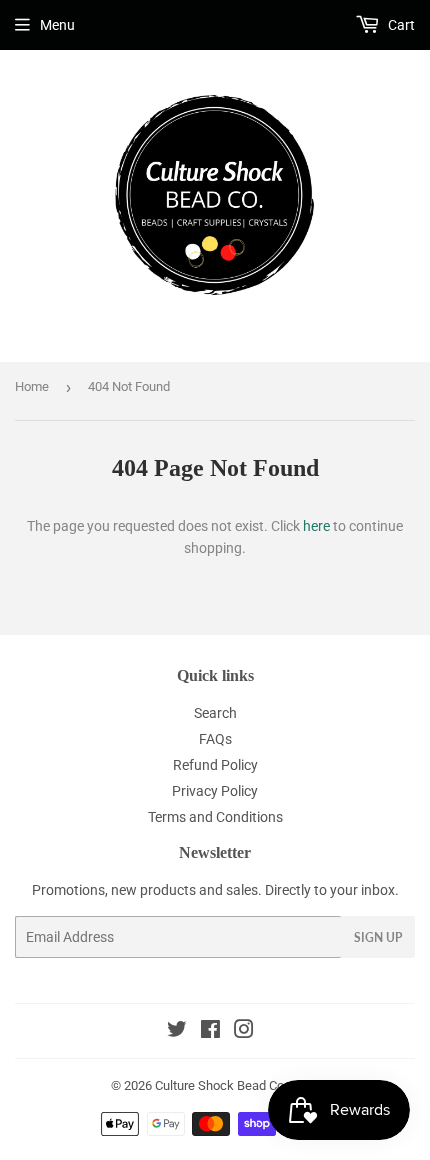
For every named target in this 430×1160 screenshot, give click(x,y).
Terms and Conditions (215, 817)
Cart (400, 25)
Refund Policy (215, 765)
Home (32, 386)
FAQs (215, 739)
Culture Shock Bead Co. (221, 1085)
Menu (57, 25)
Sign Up (378, 937)
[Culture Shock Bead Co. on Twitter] (177, 1032)
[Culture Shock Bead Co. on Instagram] (244, 1032)
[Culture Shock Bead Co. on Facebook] (210, 1032)
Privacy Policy (215, 791)
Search (215, 713)
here (316, 526)
